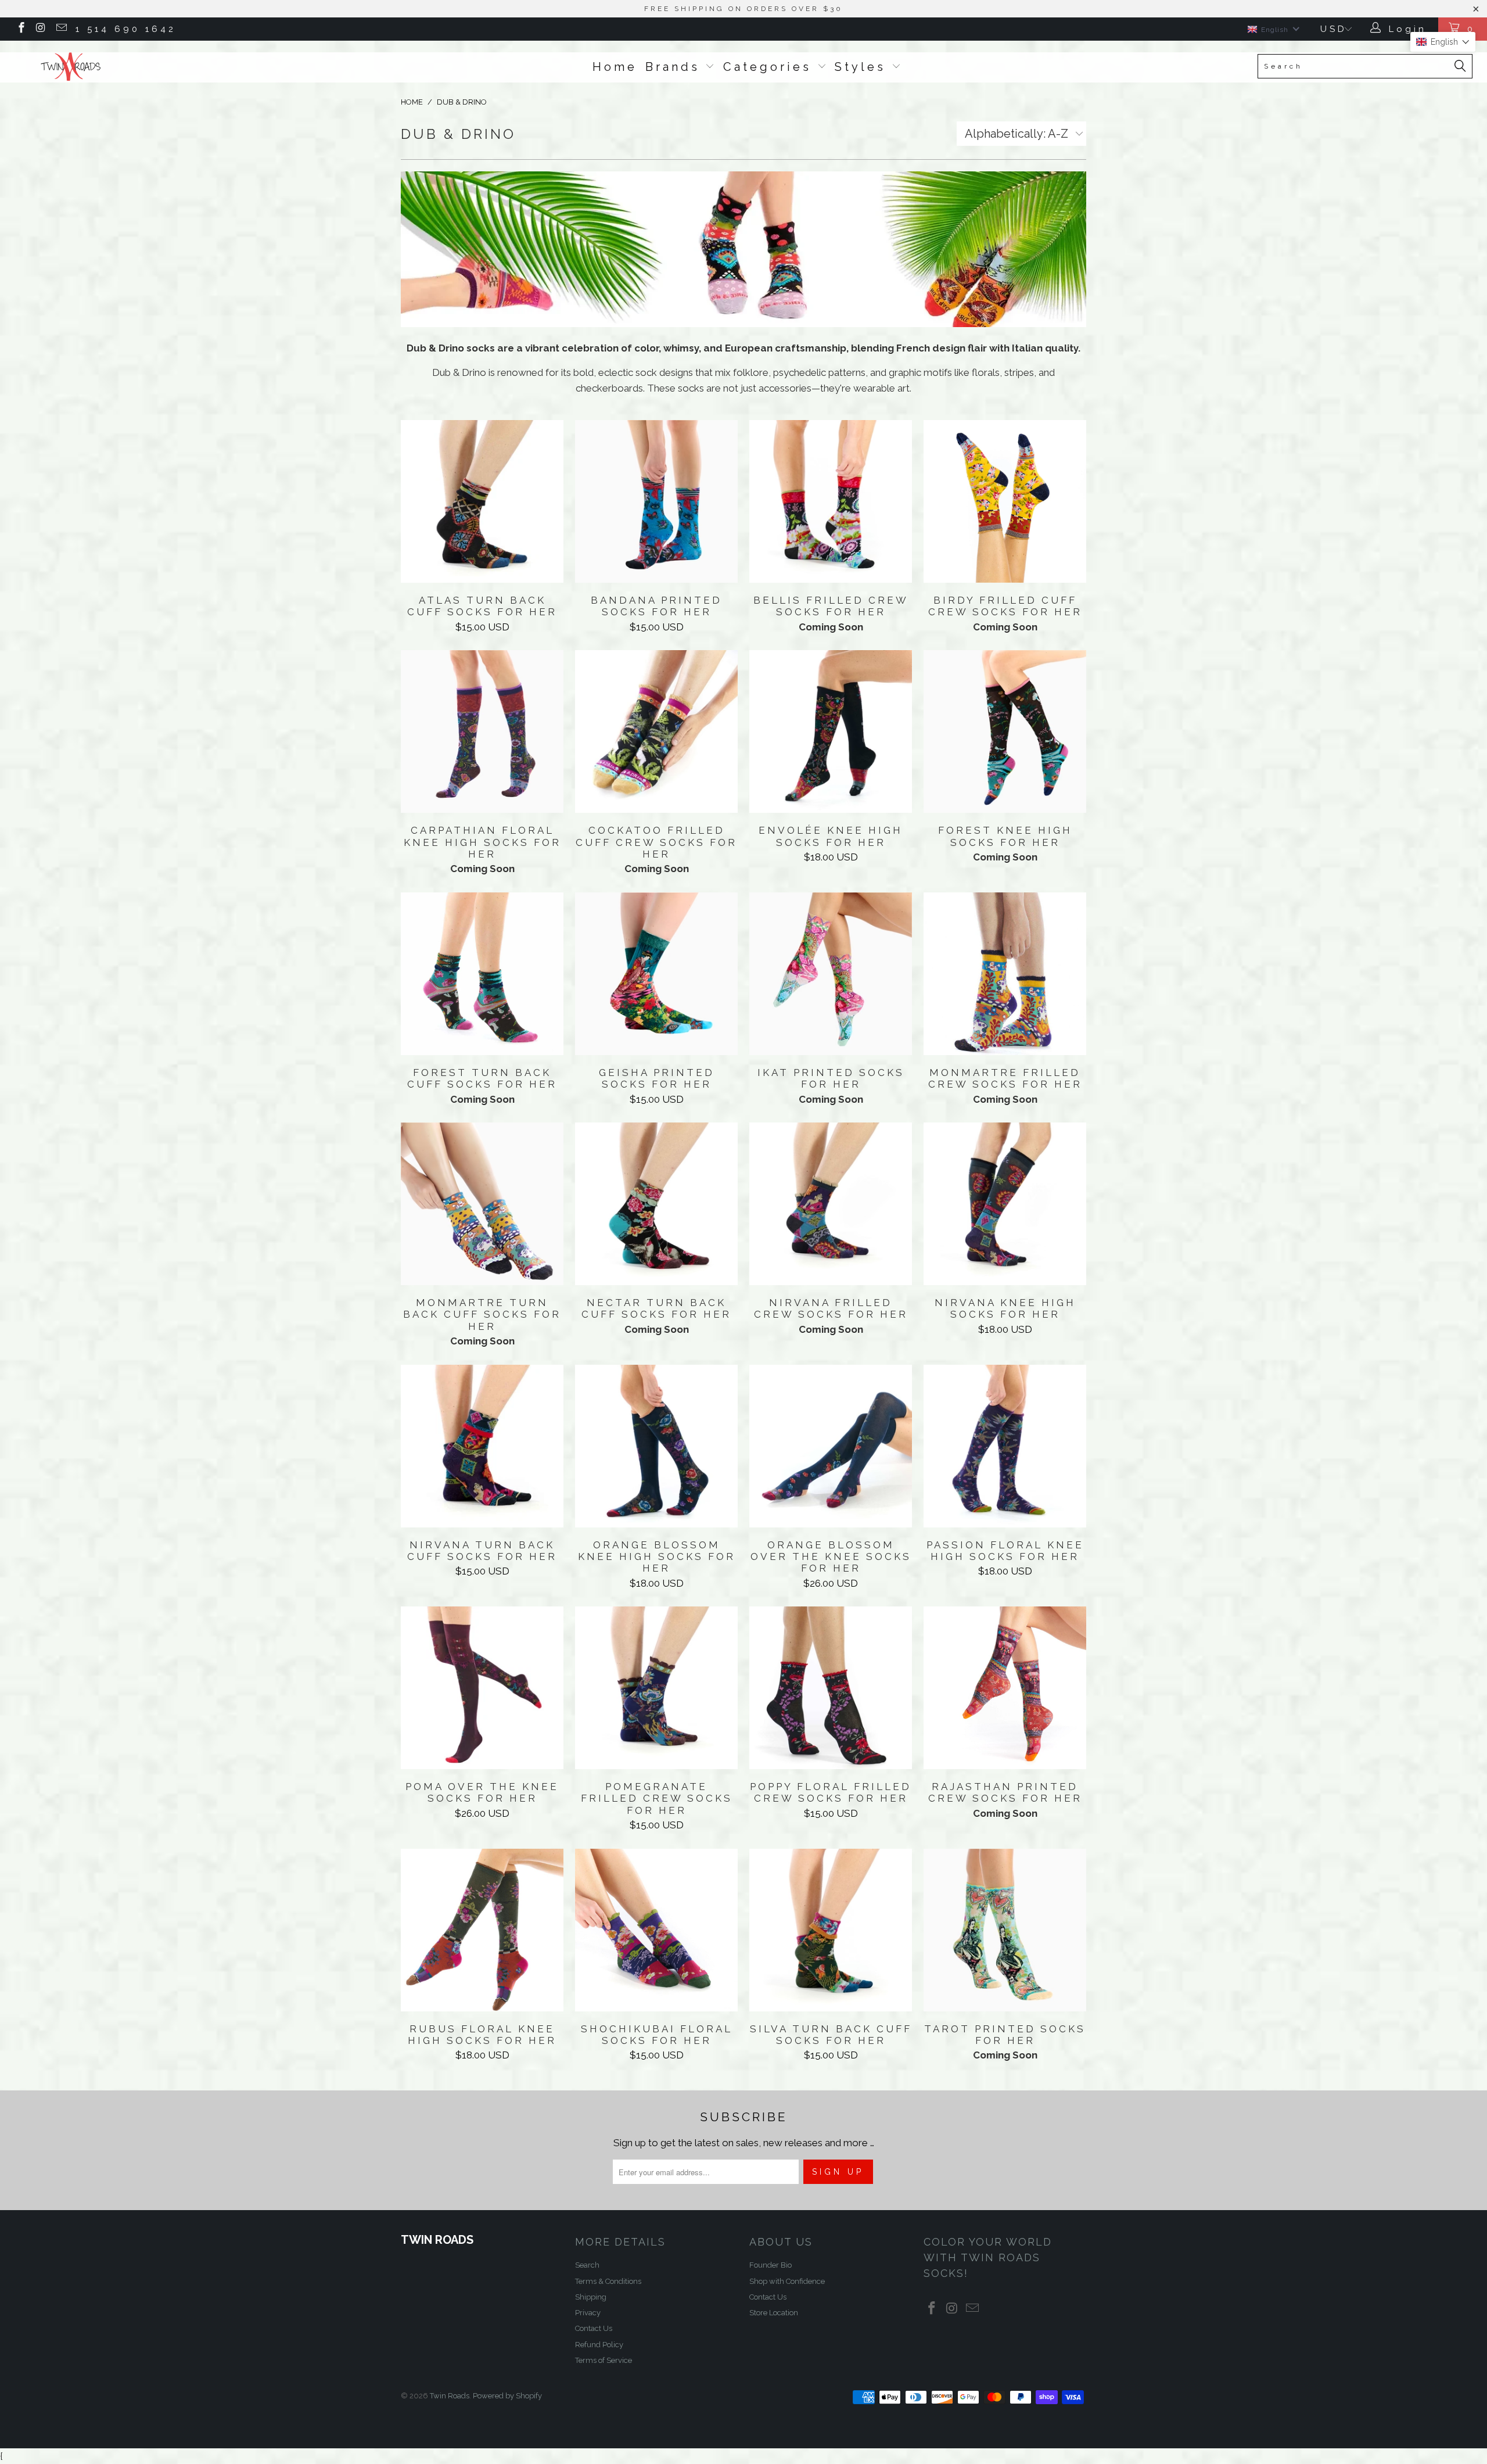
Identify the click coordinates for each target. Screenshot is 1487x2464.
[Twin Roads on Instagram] (41, 29)
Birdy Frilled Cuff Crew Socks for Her (1005, 501)
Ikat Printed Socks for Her (831, 974)
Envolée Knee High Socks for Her (831, 731)
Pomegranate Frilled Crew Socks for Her (656, 1688)
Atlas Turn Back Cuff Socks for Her (482, 501)
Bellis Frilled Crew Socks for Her (831, 501)
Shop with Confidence (787, 2281)
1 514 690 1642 (126, 29)
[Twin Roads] (125, 67)
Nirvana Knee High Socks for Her (1005, 1204)
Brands (676, 67)
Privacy (588, 2313)
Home (615, 67)
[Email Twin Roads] (61, 29)
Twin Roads (450, 2396)
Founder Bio (771, 2265)
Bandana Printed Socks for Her (656, 501)
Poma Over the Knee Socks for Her (482, 1688)
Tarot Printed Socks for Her (1005, 1930)
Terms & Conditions (608, 2281)
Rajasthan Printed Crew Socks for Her (1005, 1688)
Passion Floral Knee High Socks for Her (1005, 1446)
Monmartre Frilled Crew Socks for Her (1005, 974)
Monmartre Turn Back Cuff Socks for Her (482, 1204)
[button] (1443, 42)
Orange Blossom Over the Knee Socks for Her (831, 1446)
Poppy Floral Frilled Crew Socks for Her (831, 1688)
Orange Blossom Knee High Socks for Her (656, 1446)
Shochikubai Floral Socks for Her (656, 1930)
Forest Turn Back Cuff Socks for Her (482, 974)
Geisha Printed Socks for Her (656, 974)
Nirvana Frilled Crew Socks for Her (831, 1204)
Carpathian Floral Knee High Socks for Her (482, 731)
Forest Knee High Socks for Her (1005, 731)
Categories (770, 67)
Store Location (774, 2313)
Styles (863, 67)
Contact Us (594, 2328)
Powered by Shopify (507, 2396)
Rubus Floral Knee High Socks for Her (482, 1930)
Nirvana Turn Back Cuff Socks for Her (482, 1446)
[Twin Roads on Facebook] (21, 29)
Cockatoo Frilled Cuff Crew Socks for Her (656, 731)
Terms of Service (604, 2360)
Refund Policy (599, 2345)
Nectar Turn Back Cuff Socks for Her (656, 1204)
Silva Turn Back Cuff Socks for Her (831, 1930)
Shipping (591, 2297)
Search (587, 2265)
